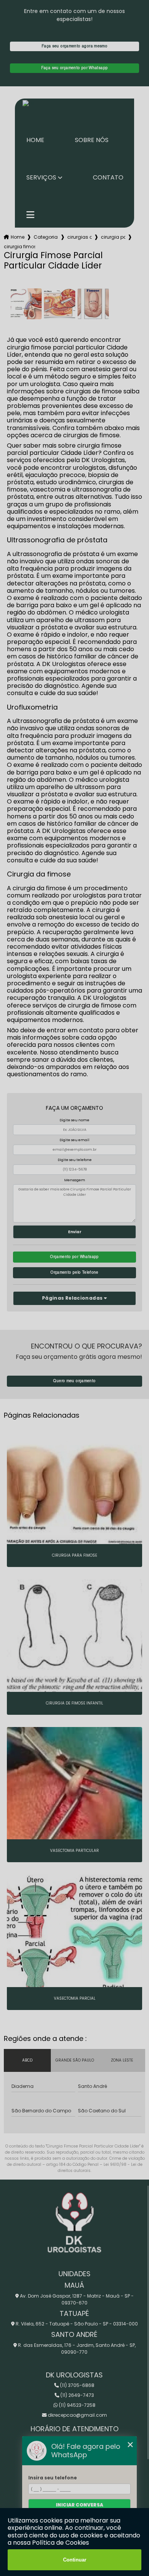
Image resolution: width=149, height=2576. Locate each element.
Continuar (75, 2560)
